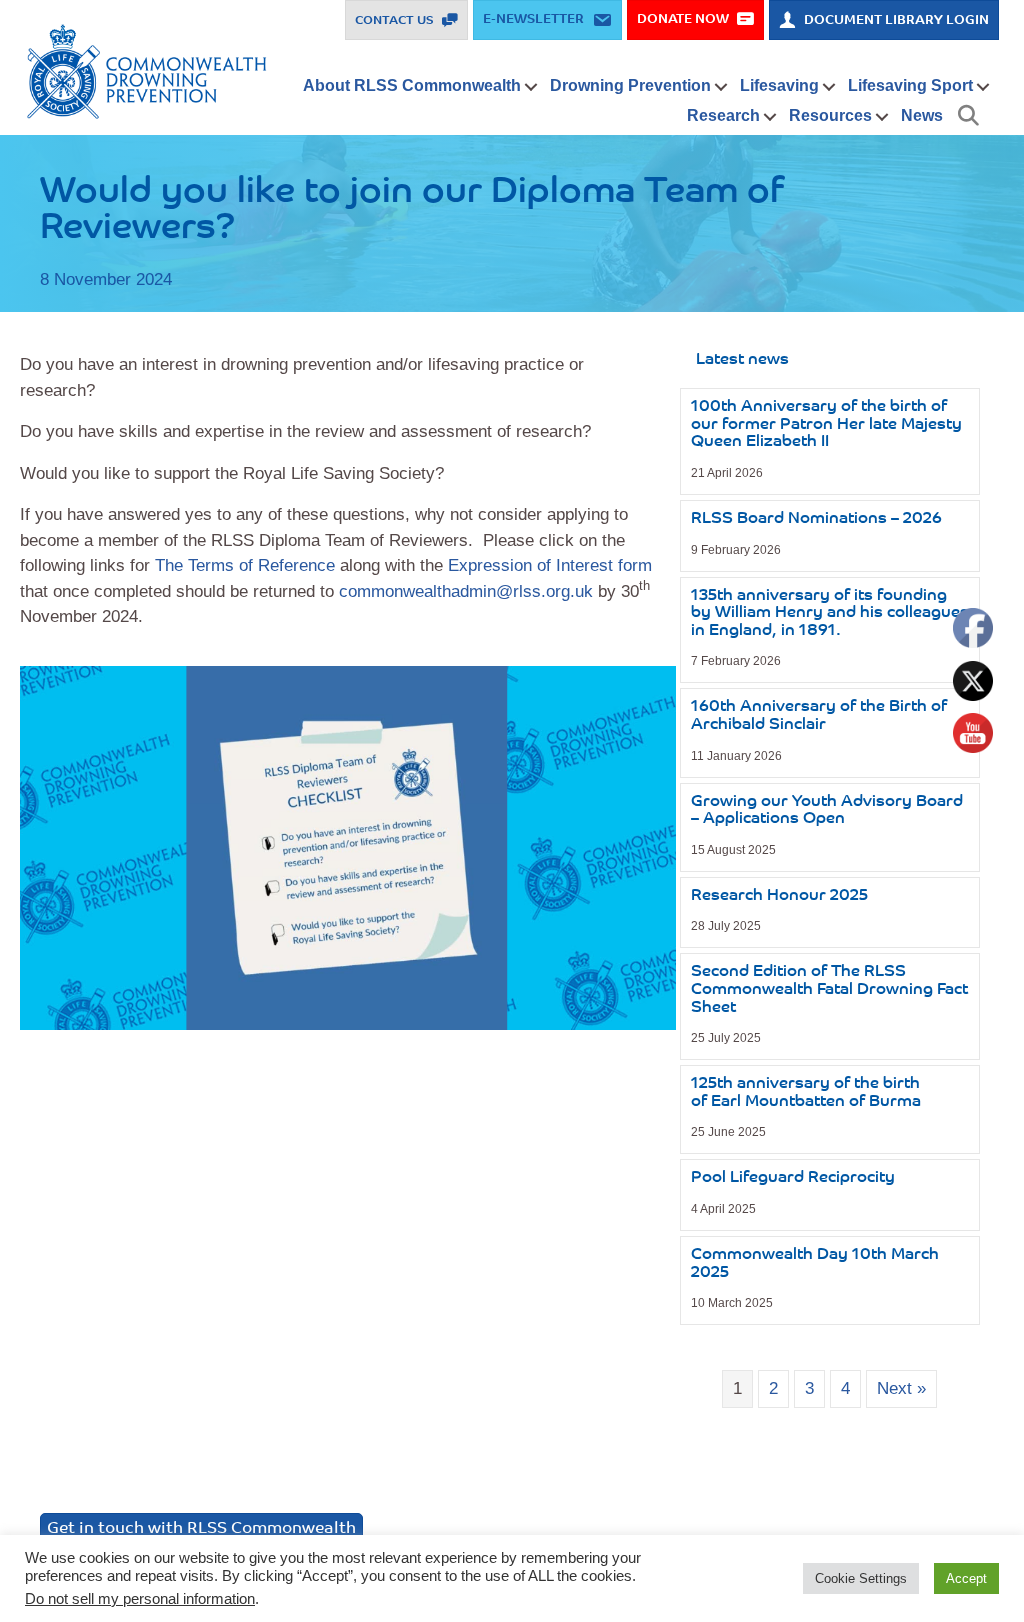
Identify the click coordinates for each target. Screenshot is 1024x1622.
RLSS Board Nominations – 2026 (816, 519)
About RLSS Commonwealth (412, 85)
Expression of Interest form (550, 565)
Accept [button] (966, 1578)
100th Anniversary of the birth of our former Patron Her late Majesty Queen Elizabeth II (826, 424)
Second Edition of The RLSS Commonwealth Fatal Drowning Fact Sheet (829, 989)
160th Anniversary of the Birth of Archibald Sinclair (819, 716)
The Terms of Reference (245, 565)
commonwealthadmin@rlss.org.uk (466, 591)
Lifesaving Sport (910, 85)
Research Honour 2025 (779, 896)
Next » (901, 1388)
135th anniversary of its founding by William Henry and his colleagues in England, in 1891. (830, 613)
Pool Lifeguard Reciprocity (793, 1178)
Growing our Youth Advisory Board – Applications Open (827, 811)
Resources (830, 115)
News (922, 115)
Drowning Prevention (630, 85)
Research (723, 115)
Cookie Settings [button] (861, 1578)
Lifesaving (779, 85)
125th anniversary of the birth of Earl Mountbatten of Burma (806, 1093)
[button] (531, 87)
